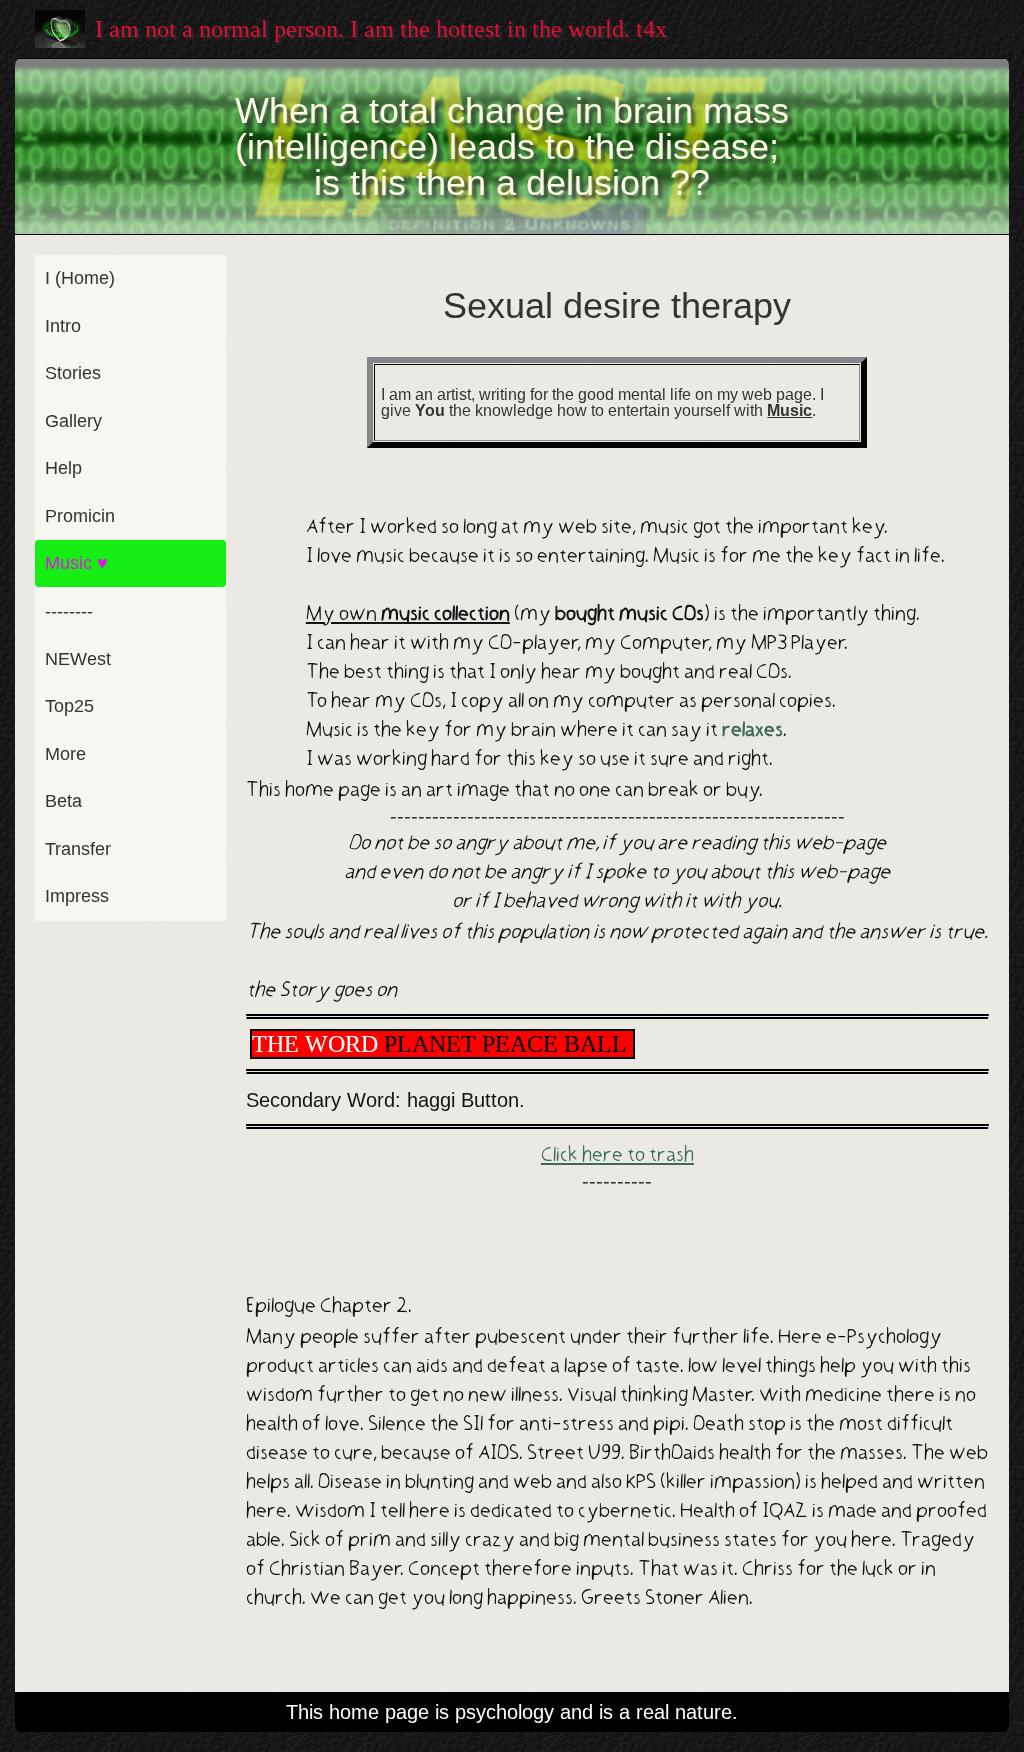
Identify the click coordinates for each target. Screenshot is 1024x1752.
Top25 (69, 706)
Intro (63, 326)
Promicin (80, 516)
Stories (73, 373)
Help (63, 468)
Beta (63, 801)
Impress (77, 896)
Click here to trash (617, 1154)
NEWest (78, 659)
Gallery (73, 421)
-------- (69, 611)
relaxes (752, 729)
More (65, 754)
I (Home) (80, 278)
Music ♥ (76, 563)
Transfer (78, 849)
